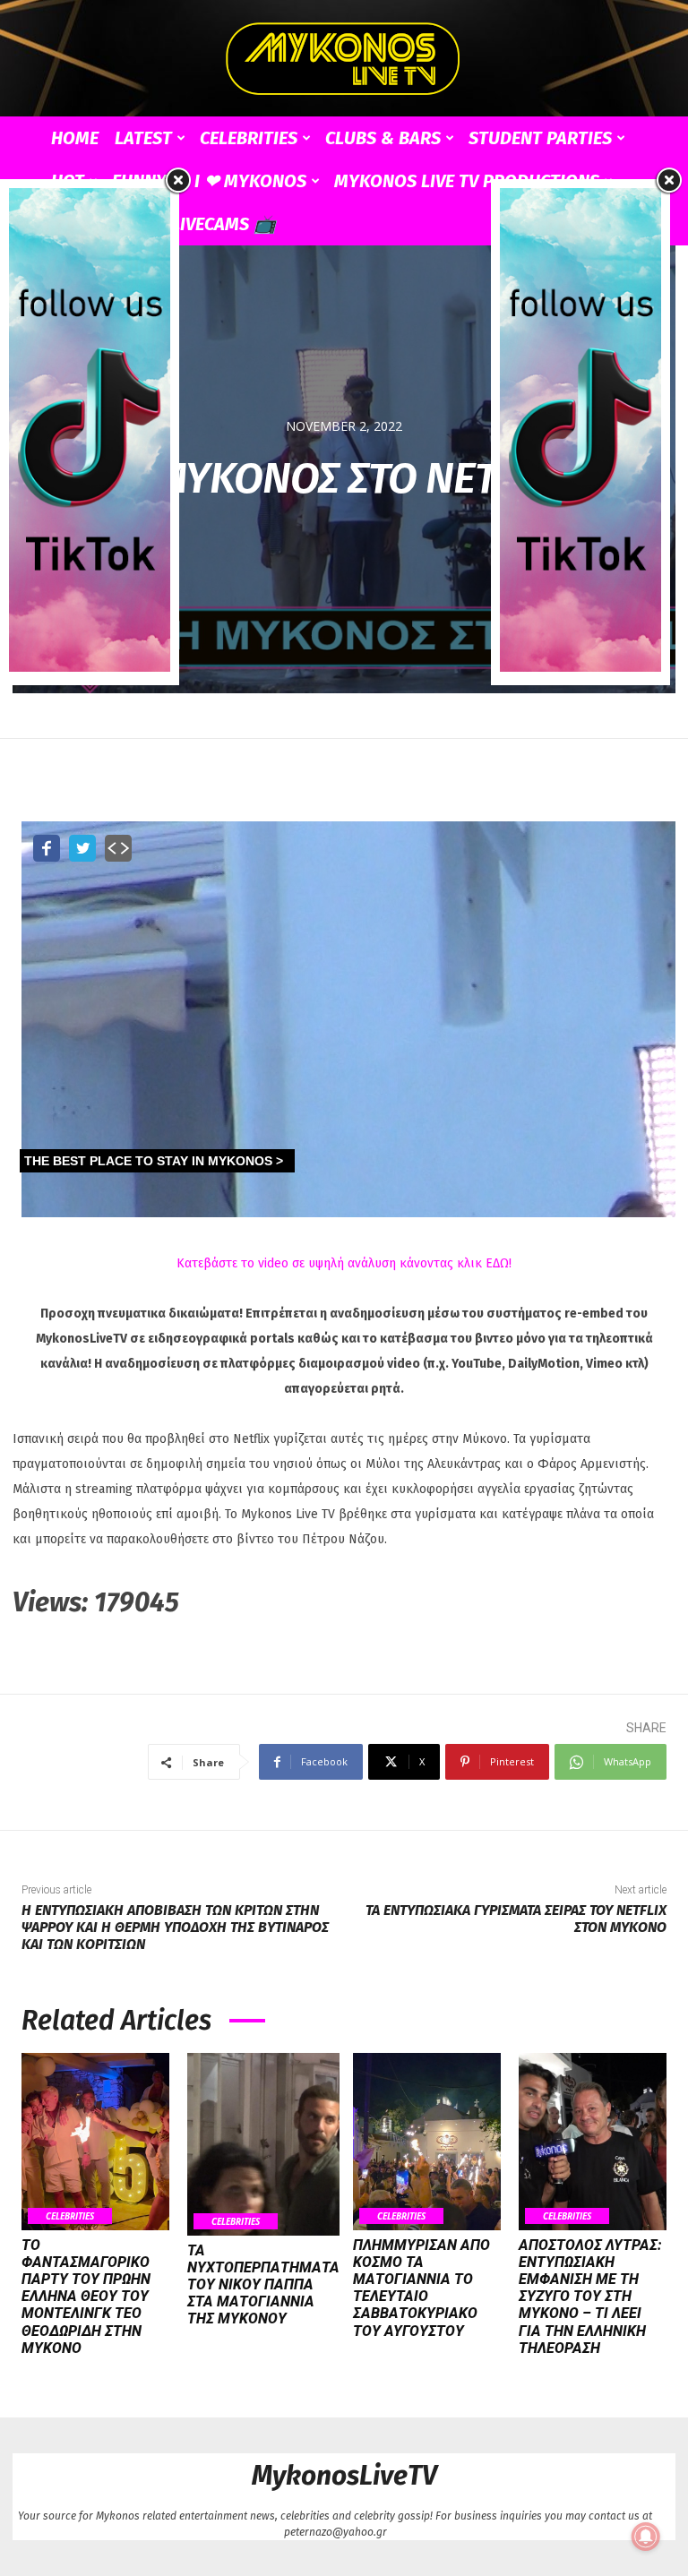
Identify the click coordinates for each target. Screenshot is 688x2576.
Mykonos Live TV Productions (467, 181)
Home (75, 138)
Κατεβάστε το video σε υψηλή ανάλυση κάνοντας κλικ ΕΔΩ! (344, 1263)
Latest (143, 138)
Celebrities (249, 138)
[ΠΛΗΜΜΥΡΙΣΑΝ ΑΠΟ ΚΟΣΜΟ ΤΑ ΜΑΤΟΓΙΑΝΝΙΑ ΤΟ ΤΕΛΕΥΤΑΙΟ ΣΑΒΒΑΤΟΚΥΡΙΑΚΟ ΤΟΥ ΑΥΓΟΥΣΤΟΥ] (427, 2142)
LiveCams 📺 (224, 224)
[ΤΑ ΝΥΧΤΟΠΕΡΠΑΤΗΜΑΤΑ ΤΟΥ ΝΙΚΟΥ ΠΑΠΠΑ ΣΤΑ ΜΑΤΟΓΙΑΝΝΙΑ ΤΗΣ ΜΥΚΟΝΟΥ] (263, 2144)
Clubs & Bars (383, 138)
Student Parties (540, 138)
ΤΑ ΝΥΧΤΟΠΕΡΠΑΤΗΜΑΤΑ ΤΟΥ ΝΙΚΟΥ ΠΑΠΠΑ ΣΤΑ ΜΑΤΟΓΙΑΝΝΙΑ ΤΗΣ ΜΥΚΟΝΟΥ (263, 2285)
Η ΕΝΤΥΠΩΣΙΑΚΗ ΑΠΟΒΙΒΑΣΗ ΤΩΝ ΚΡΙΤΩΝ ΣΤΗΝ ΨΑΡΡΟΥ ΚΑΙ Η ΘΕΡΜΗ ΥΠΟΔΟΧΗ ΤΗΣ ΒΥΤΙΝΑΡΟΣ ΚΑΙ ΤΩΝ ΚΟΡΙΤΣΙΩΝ (175, 1927)
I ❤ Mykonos (250, 181)
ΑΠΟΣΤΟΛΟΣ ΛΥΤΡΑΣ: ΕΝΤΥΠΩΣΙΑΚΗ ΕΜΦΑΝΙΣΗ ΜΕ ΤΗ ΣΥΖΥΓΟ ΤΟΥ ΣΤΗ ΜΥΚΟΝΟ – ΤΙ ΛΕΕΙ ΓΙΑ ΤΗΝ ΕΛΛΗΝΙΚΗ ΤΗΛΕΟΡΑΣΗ (590, 2297)
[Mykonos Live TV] (344, 59)
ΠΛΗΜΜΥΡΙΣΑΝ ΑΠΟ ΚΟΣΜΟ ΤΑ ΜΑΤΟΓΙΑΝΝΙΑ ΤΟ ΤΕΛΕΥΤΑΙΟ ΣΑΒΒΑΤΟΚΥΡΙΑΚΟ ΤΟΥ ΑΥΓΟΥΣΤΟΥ (421, 2288)
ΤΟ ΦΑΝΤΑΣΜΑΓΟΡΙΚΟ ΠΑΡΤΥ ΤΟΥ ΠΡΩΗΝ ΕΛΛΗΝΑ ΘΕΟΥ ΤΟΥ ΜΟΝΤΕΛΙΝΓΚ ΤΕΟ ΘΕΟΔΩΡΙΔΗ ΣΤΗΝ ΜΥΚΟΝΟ (86, 2297)
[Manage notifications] (646, 2537)
